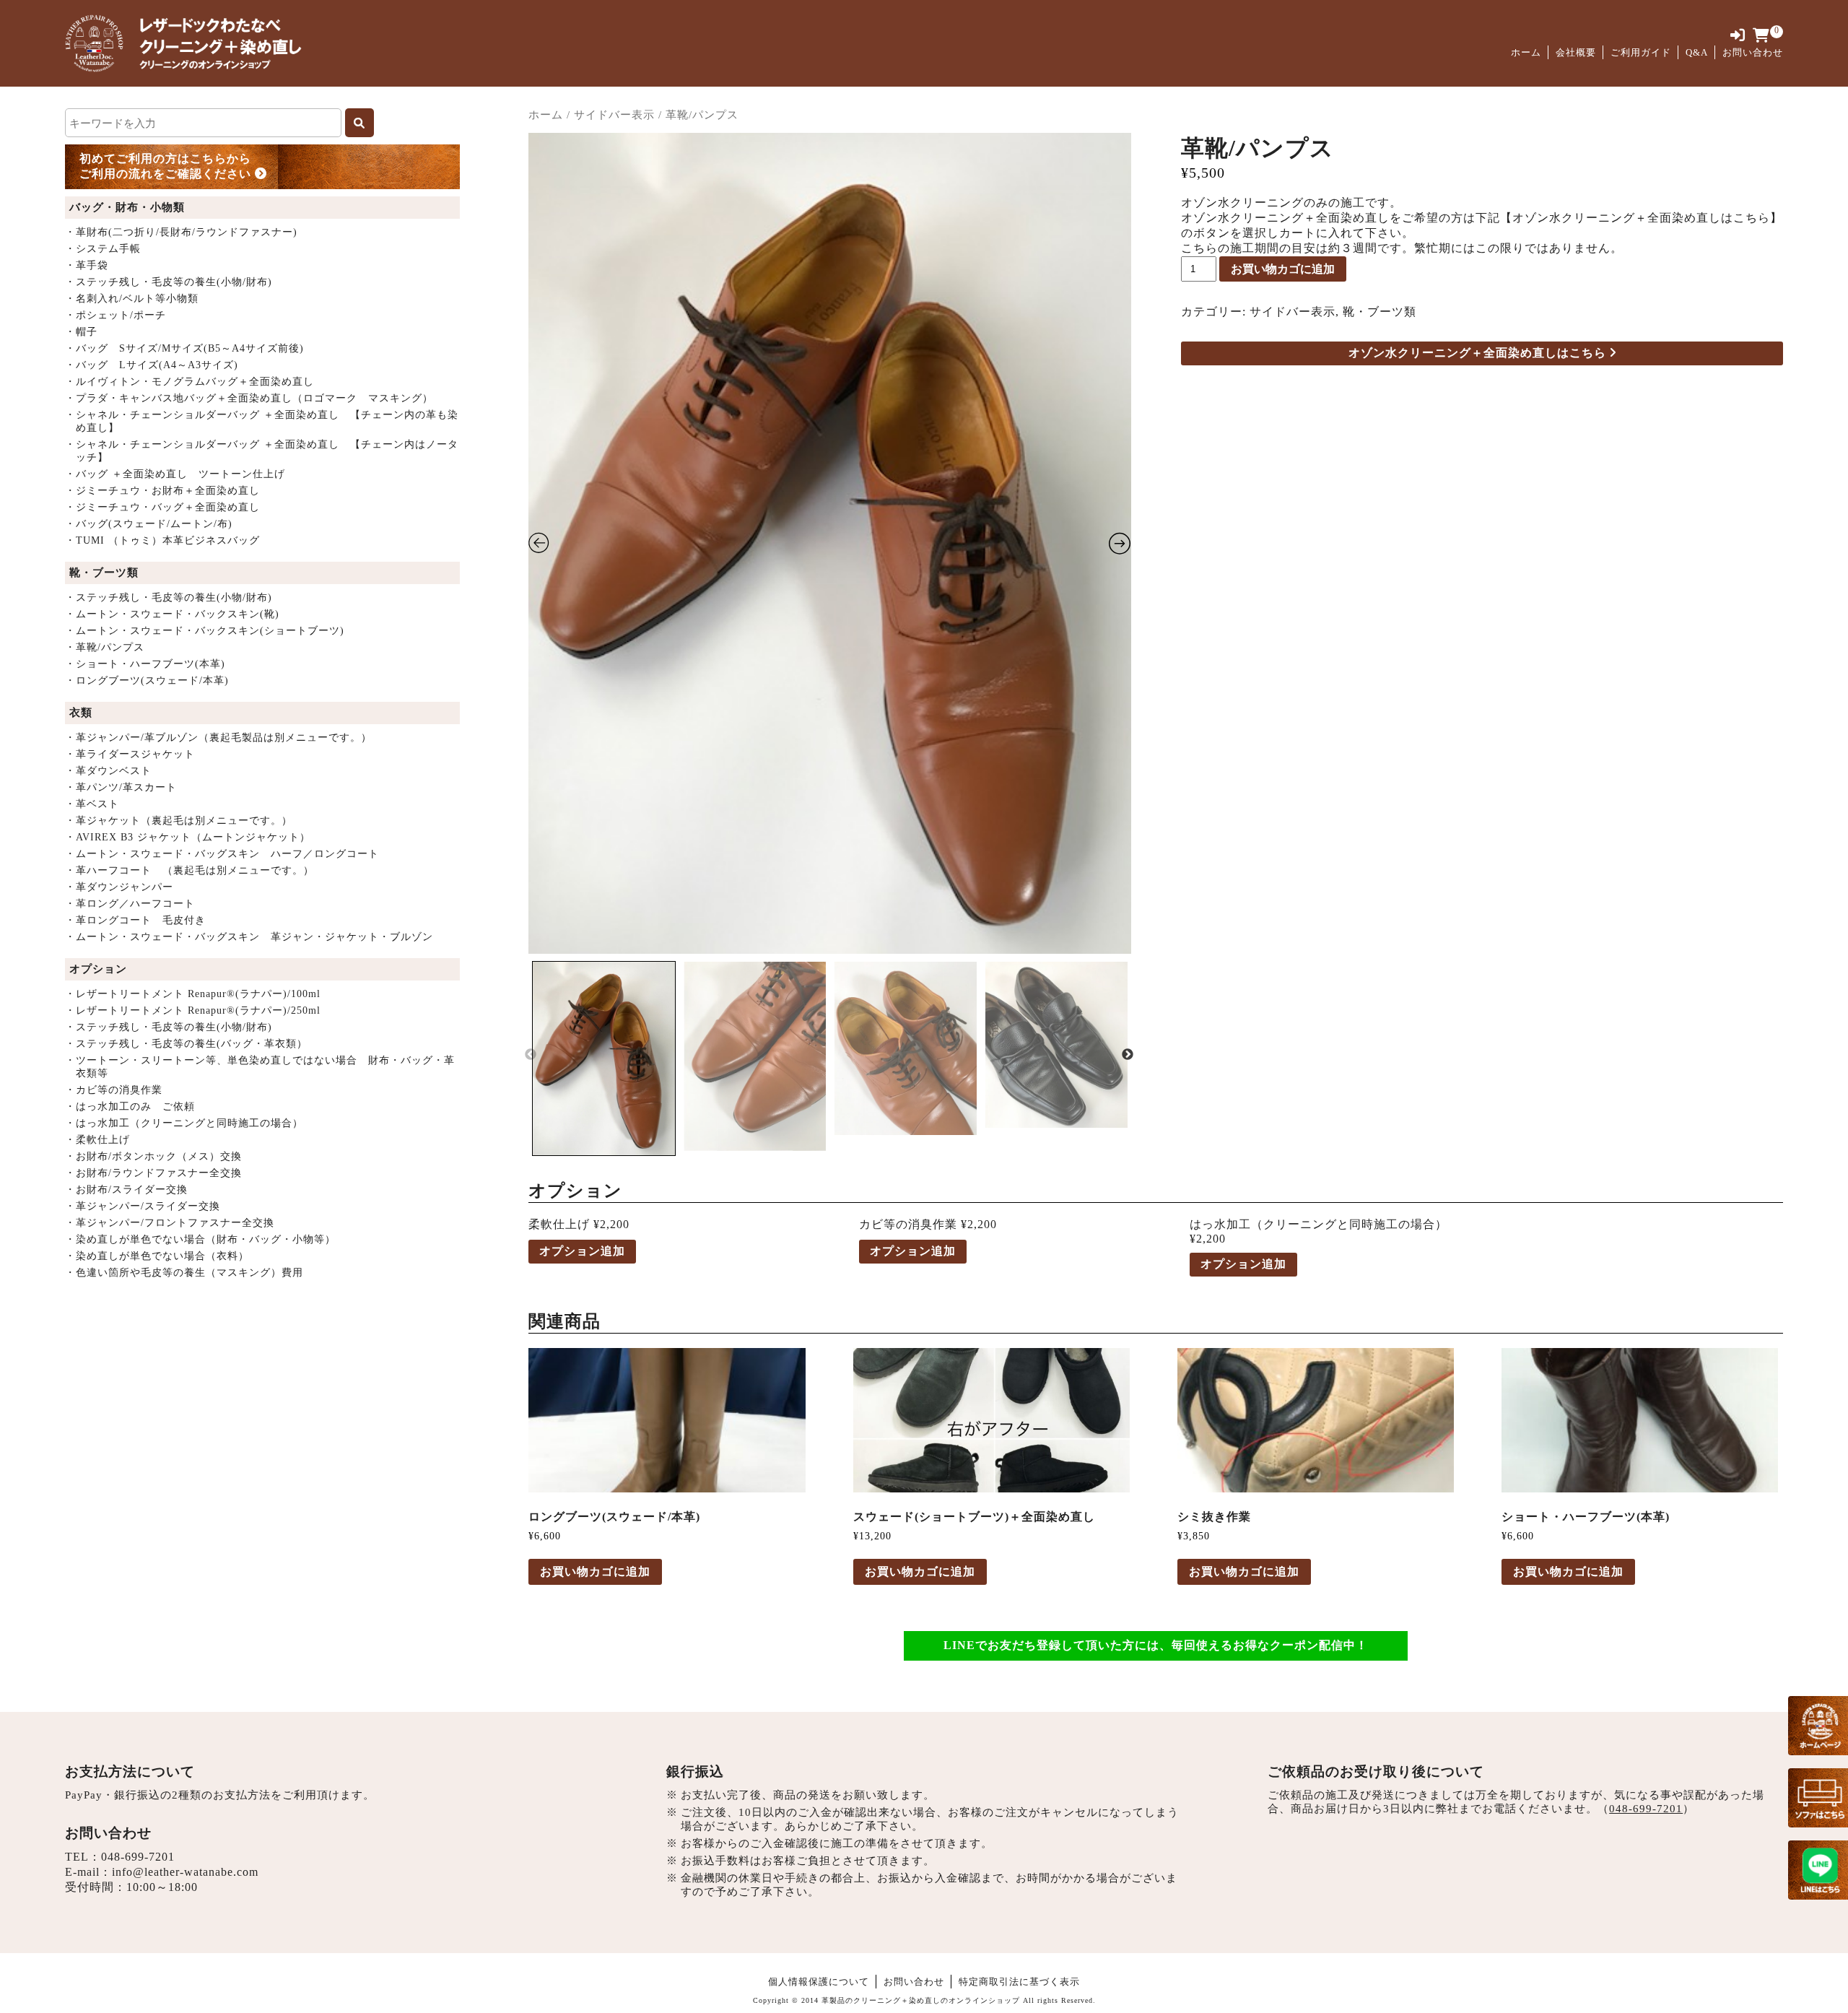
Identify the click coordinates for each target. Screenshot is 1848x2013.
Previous (531, 1055)
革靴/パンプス (105, 647)
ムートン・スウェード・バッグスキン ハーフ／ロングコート (222, 854)
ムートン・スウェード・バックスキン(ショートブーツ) (205, 631)
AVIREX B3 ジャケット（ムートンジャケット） (188, 837)
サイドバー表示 (614, 115)
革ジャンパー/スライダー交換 (143, 1206)
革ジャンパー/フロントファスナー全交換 (170, 1223)
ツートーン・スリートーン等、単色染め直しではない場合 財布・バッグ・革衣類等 (260, 1067)
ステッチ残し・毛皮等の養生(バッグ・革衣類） (186, 1044)
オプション (98, 969)
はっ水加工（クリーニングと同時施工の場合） (184, 1123)
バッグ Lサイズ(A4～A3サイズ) (152, 365)
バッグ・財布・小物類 (127, 207)
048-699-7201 (138, 1857)
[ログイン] (1738, 36)
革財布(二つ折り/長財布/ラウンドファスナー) (181, 232)
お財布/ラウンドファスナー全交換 (153, 1173)
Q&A (1697, 52)
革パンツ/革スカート (121, 787)
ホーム (1526, 52)
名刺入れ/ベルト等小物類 (132, 299)
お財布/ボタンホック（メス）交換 (153, 1156)
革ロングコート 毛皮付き (135, 920)
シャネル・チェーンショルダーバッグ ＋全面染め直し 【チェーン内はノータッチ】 (262, 451)
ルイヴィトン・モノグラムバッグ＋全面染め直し (189, 382)
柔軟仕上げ (97, 1140)
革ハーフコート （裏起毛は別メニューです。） (189, 870)
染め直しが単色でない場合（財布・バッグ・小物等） (200, 1239)
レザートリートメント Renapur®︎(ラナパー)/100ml (193, 994)
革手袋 (87, 265)
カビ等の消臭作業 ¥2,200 (928, 1224)
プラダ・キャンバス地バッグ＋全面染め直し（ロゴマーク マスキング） (249, 398)
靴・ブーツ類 (104, 573)
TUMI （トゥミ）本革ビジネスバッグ (162, 540)
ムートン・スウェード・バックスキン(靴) (172, 614)
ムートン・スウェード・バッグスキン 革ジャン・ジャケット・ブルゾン (249, 937)
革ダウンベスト (108, 771)
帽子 (81, 332)
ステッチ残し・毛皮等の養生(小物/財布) (169, 282)
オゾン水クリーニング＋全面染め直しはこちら (1479, 353)
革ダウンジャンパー (119, 887)
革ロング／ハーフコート (130, 904)
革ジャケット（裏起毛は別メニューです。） (179, 821)
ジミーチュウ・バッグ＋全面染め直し (162, 507)
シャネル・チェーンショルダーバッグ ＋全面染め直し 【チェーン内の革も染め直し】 (262, 421)
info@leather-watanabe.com (185, 1872)
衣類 (81, 713)
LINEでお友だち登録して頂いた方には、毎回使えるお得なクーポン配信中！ (1156, 1645)
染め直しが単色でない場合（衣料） (157, 1256)
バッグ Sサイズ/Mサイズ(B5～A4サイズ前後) (184, 348)
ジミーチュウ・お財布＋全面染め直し (162, 491)
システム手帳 (103, 249)
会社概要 (1576, 52)
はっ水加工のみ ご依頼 (130, 1107)
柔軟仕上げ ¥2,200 (579, 1224)
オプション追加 (582, 1251)
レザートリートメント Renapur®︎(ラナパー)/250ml (193, 1010)
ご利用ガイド (1641, 52)
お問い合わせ (1753, 52)
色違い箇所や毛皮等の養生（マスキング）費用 (184, 1273)
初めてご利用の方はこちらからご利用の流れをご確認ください (167, 166)
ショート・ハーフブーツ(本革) (145, 664)
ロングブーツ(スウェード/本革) (147, 681)
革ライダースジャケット (130, 754)
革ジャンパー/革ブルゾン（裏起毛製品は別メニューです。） (218, 738)
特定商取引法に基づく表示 (1019, 1982)
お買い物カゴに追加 (1283, 269)
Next (1128, 1055)
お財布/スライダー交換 (126, 1190)
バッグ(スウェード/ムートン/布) (149, 524)
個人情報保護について (819, 1982)
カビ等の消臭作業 (114, 1090)
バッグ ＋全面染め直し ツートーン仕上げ (175, 474)
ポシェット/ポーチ (115, 315)
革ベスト (92, 804)
